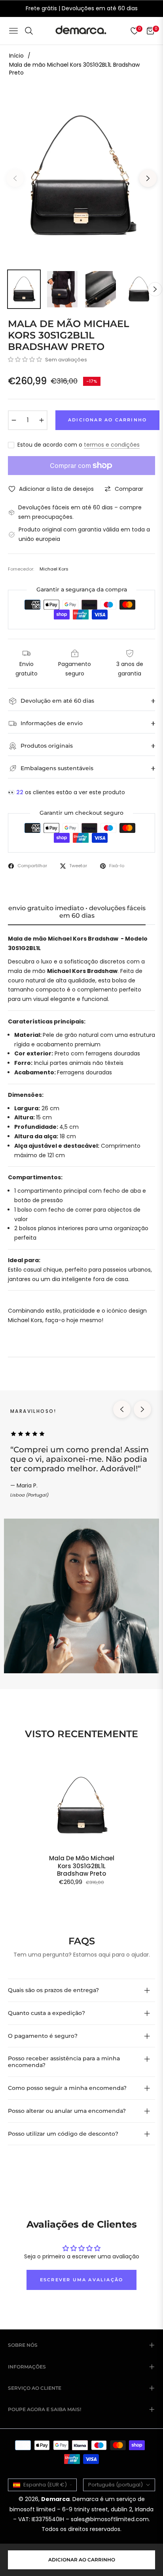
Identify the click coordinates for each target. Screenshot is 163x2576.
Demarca (55, 2499)
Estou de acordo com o (79, 445)
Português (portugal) (116, 2485)
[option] (81, 175)
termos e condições (112, 445)
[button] (25, 359)
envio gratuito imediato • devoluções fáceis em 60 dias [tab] (77, 912)
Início (16, 56)
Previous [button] (15, 178)
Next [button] (148, 178)
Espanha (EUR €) (45, 2485)
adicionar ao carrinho (82, 2560)
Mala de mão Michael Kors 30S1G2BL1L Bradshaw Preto (82, 1866)
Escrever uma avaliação (81, 2280)
